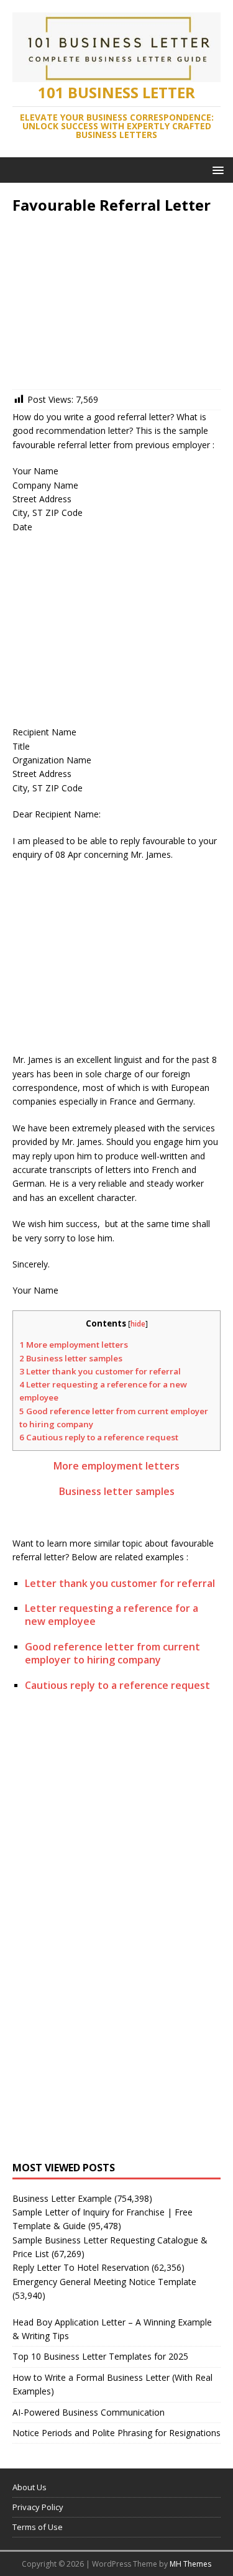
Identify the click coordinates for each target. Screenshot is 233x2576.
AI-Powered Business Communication (89, 2412)
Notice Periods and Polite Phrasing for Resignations (116, 2433)
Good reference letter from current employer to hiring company (112, 1653)
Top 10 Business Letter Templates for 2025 (100, 2356)
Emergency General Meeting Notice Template (104, 2282)
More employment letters (74, 1345)
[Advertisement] (116, 305)
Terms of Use (38, 2527)
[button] (216, 169)
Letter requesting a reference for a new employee (112, 1615)
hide (138, 1324)
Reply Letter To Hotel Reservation (81, 2267)
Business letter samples (71, 1358)
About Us (30, 2487)
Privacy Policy (38, 2507)
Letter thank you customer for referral (100, 1371)
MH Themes (190, 2564)
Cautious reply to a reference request (99, 1437)
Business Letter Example (62, 2198)
